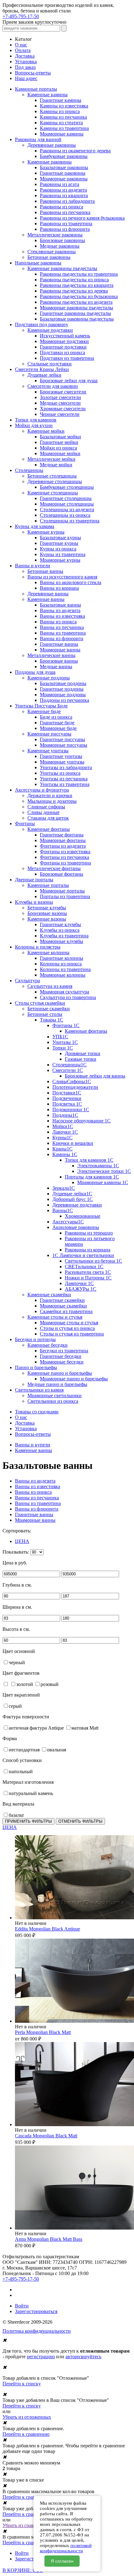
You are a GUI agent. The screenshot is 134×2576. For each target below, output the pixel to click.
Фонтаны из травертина (65, 863)
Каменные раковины (50, 162)
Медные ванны (56, 667)
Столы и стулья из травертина (72, 1334)
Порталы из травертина (65, 896)
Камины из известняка (64, 106)
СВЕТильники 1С (84, 1267)
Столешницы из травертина (70, 521)
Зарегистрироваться (36, 2311)
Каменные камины (48, 95)
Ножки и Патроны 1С (88, 1278)
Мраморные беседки (62, 1362)
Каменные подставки (50, 330)
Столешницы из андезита (67, 509)
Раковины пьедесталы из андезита (76, 302)
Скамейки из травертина (66, 1311)
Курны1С (62, 1138)
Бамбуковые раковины (64, 156)
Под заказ (25, 67)
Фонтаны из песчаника (65, 857)
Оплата (23, 50)
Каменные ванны (46, 599)
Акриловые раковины (76, 1227)
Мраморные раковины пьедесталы (77, 308)
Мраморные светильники (55, 1395)
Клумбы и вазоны (34, 902)
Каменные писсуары (49, 734)
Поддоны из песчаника (65, 700)
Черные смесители (60, 414)
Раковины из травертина (66, 224)
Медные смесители (60, 403)
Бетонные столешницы (52, 476)
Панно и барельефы (36, 1367)
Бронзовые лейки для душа (69, 381)
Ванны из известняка (62, 616)
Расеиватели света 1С (88, 1272)
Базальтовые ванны (60, 605)
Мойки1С (63, 1126)
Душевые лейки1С (72, 1194)
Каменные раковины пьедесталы (62, 268)
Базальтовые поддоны (63, 683)
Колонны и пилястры (38, 947)
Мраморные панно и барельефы (74, 1379)
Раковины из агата (60, 184)
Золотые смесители (60, 397)
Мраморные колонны (63, 975)
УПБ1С (60, 1037)
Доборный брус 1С (73, 1199)
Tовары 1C (52, 1020)
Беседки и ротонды (35, 1339)
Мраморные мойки (60, 453)
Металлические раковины (55, 235)
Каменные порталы (48, 885)
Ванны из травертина (63, 633)
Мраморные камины (62, 134)
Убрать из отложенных (27, 2417)
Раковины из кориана (88, 1250)
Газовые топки (81, 1059)
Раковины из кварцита (64, 195)
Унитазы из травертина (65, 784)
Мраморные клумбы (62, 941)
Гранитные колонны (62, 958)
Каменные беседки (48, 1345)
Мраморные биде (58, 728)
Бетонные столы (45, 1014)
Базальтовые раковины (64, 167)
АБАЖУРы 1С (81, 1289)
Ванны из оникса (58, 622)
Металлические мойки (51, 459)
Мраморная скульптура (65, 992)
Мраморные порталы (62, 891)
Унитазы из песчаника (64, 779)
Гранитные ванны (59, 644)
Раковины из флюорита (65, 229)
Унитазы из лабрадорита (66, 767)
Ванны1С (63, 1210)
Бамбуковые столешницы (67, 487)
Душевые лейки (44, 375)
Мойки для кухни (34, 425)
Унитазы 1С (65, 1042)
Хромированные (83, 1216)
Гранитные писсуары (62, 739)
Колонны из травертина (65, 969)
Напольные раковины (38, 263)
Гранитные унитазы (61, 756)
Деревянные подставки (77, 1205)
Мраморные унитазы (62, 762)
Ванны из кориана (59, 588)
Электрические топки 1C (104, 1171)
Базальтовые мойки (60, 437)
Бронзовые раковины (62, 240)
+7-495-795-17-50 (21, 16)
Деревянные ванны (48, 594)
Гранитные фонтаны (62, 835)
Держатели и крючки (50, 795)
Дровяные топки (83, 1053)
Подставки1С (67, 1093)
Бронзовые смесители (63, 392)
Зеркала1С (64, 1188)
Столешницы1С (69, 1065)
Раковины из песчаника (65, 212)
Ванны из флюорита (62, 638)
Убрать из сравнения (24, 2525)
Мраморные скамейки (63, 1306)
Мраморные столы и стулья (69, 1323)
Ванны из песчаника (62, 627)
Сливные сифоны (46, 807)
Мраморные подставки (64, 341)
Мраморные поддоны (63, 695)
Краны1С (62, 1149)
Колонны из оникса (61, 964)
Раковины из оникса (62, 207)
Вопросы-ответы (33, 73)
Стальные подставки (50, 364)
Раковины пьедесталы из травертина (79, 274)
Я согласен (62, 2561)
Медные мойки (56, 465)
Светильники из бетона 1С (93, 1261)
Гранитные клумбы (60, 924)
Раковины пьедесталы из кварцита (77, 285)
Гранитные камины (61, 100)
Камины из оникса (60, 111)
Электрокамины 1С (98, 1166)
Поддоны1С (65, 1115)
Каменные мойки (46, 431)
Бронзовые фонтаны (62, 874)
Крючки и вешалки (73, 1143)
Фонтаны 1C (66, 1025)
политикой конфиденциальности (66, 2548)
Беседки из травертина (64, 1351)
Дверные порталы (34, 880)
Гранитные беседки (61, 1356)
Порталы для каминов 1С (92, 1177)
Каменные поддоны (49, 678)
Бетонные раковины (49, 257)
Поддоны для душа (35, 672)
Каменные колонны (48, 952)
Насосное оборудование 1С (81, 1121)
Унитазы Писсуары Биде (41, 706)
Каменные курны (46, 532)
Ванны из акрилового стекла (71, 582)
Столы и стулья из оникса (67, 1328)
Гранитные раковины (63, 173)
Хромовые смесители (63, 409)
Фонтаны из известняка (65, 852)
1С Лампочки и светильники (83, 1255)
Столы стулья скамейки (40, 1003)
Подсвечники (67, 1098)
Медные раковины (60, 246)
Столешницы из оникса (65, 515)
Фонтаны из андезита (63, 846)
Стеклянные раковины (52, 252)
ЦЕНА (22, 1541)
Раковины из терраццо (89, 1233)
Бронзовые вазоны (47, 913)
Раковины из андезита (63, 190)
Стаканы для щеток (48, 818)
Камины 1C (65, 1154)
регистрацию (41, 2357)
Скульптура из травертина (68, 997)
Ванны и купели (33, 566)
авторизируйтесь (83, 2357)
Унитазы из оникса (60, 773)
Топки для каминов (36, 420)
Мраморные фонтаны (63, 840)
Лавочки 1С (65, 1132)
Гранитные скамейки (62, 1300)
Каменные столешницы (53, 493)
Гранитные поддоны (62, 689)
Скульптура (27, 981)
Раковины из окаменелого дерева (75, 151)
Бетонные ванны (45, 571)
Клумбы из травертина (64, 936)
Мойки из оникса (58, 448)
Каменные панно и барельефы (60, 1373)
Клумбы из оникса (60, 930)
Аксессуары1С (68, 1222)
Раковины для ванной (38, 139)
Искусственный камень (65, 336)
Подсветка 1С (67, 1104)
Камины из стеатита (61, 123)
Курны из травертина (63, 554)
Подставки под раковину (42, 324)
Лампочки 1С (79, 1283)
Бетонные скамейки (49, 1009)
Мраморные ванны (60, 650)
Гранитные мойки (59, 442)
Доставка (25, 56)
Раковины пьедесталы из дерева (74, 291)
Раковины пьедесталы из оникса (74, 280)
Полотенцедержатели (75, 1087)
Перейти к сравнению (26, 2434)
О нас (21, 45)
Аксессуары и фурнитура (42, 790)
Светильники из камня (39, 1390)
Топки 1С (63, 1048)
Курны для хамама (35, 526)
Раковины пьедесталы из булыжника (79, 296)
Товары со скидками (37, 1412)
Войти (22, 2306)
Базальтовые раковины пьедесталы (77, 319)
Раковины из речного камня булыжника (82, 218)
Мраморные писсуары (64, 745)
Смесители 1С (68, 1070)
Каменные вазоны (47, 919)
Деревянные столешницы (55, 481)
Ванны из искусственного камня (62, 577)
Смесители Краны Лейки (42, 369)
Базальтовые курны (60, 538)
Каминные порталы (36, 89)
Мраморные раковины (64, 179)
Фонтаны (25, 824)
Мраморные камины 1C (103, 1182)
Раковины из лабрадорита (67, 201)
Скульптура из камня (50, 986)
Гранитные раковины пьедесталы (75, 313)
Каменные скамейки (49, 1295)
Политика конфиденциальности (37, 2331)
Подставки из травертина (67, 358)
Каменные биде (44, 711)
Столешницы (29, 470)
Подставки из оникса (62, 352)
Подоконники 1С (71, 1109)
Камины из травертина (64, 128)
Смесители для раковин (53, 386)
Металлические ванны (51, 655)
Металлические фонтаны (54, 868)
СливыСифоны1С (72, 1081)
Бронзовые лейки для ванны (95, 1076)
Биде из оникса (56, 717)
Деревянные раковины (52, 145)
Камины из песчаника (63, 117)
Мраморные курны (60, 560)
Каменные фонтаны (49, 829)
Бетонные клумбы (47, 908)
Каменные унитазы (48, 751)
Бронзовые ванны (59, 661)
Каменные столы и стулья (55, 1317)
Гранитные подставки (63, 347)
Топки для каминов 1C (89, 1160)
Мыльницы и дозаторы (52, 801)
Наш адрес (26, 78)
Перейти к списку (22, 2384)
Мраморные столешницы (67, 504)
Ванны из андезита (60, 610)
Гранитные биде (57, 723)
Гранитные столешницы (66, 498)
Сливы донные (43, 812)
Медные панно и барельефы (57, 1384)
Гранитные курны (59, 543)
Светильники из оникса (53, 1401)
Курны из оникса (58, 549)
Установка (26, 62)
